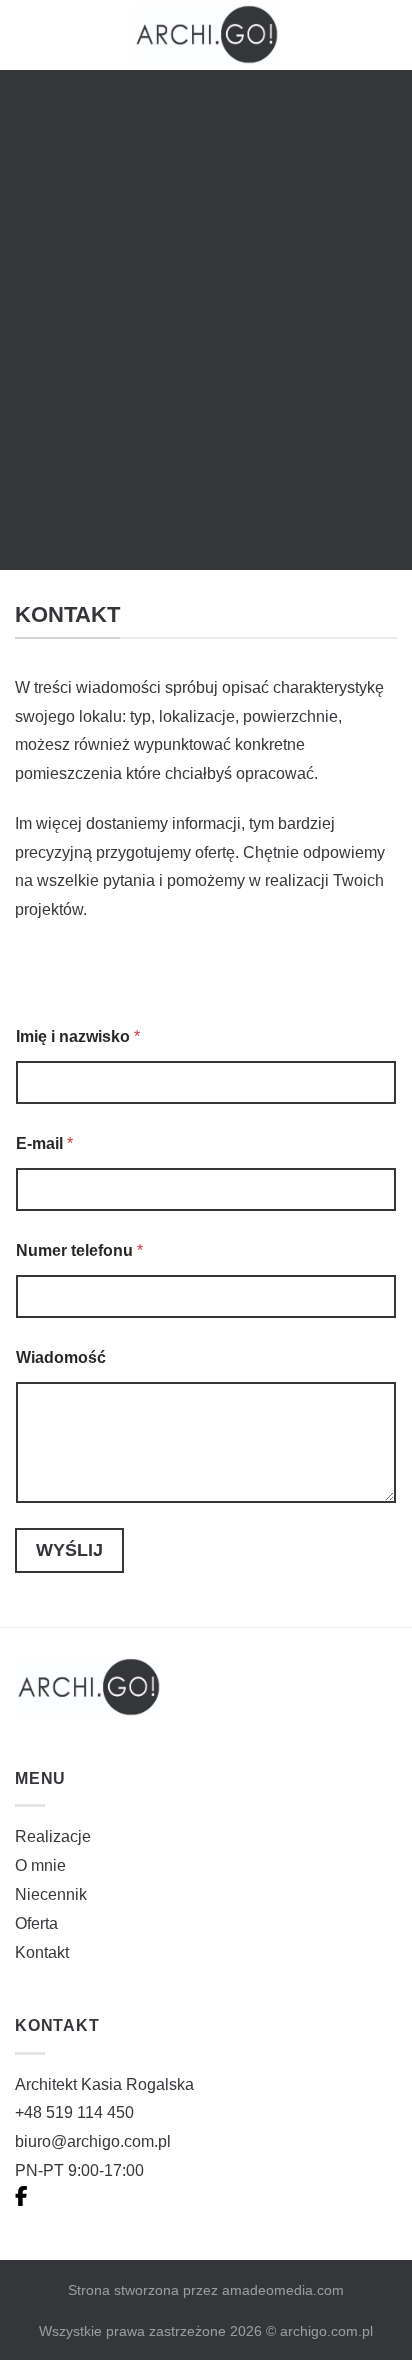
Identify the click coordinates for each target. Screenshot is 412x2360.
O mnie (40, 1865)
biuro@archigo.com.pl (93, 2141)
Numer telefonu (79, 1250)
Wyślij (69, 1550)
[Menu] (385, 34)
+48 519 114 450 (74, 2112)
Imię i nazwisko (78, 1036)
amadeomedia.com (283, 2290)
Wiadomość (61, 1357)
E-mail (44, 1143)
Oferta (36, 1923)
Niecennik (51, 1894)
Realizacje (53, 1836)
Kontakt (42, 1952)
